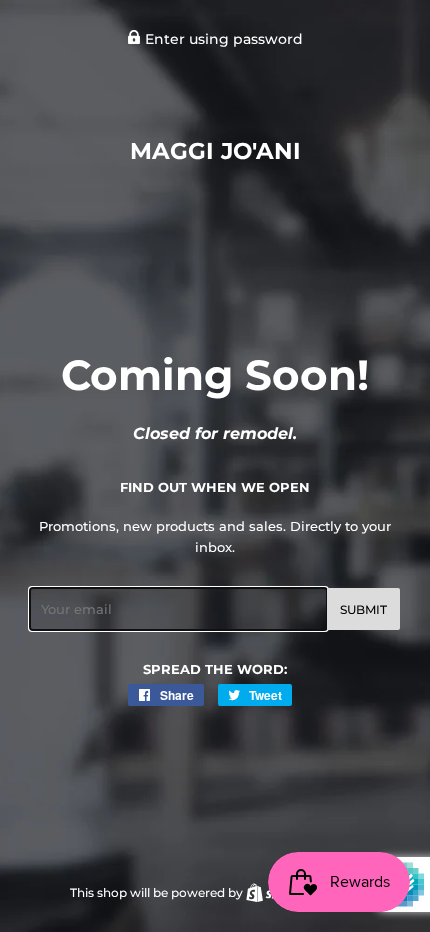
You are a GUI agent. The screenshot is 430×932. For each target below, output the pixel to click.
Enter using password (222, 39)
